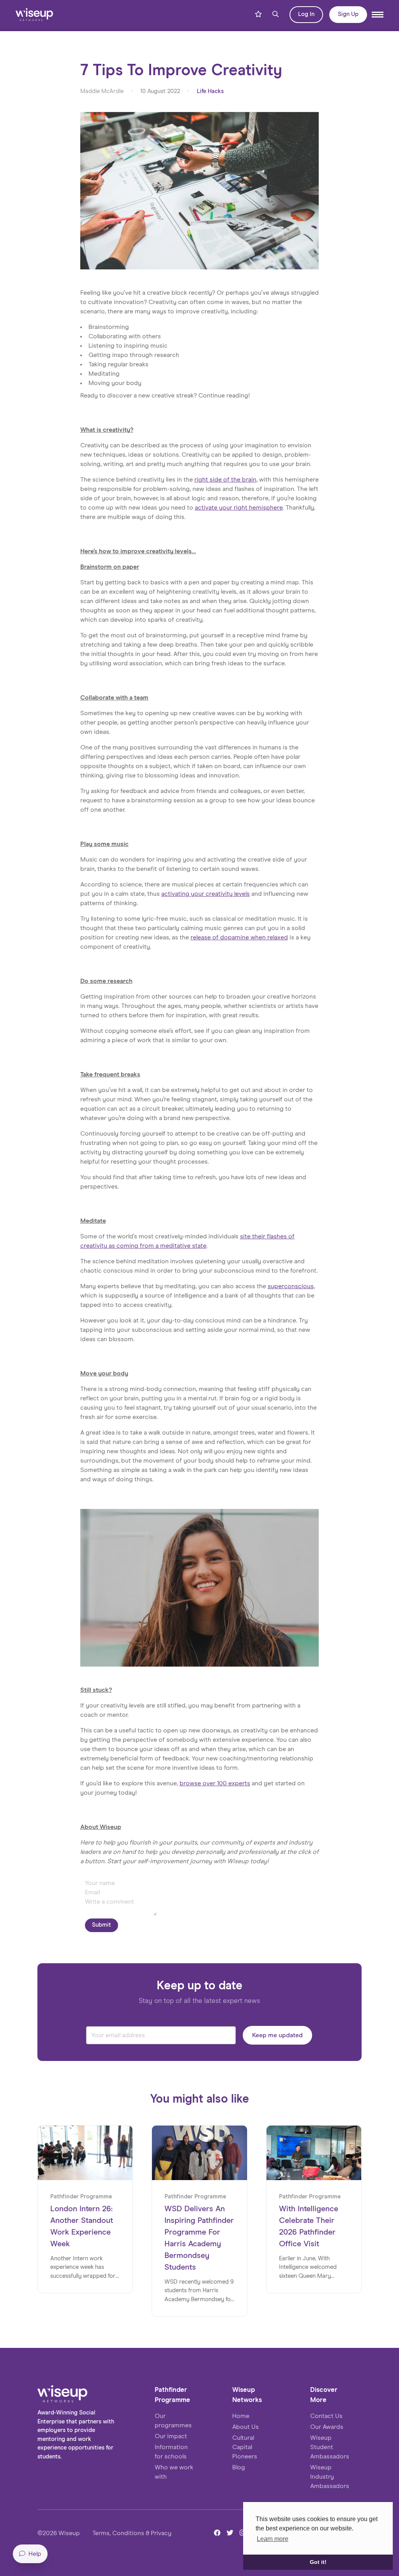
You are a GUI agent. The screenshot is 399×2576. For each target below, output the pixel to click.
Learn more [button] (273, 2539)
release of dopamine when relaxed (239, 937)
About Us (245, 2427)
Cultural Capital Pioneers (245, 2447)
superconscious (291, 1286)
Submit (102, 1925)
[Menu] (378, 15)
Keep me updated (277, 2035)
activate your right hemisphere (239, 508)
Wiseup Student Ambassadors (330, 2447)
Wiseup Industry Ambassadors (330, 2477)
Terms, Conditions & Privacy (132, 2533)
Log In (306, 14)
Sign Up (348, 14)
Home (241, 2416)
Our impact (171, 2436)
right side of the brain (225, 480)
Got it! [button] (318, 2562)
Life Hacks (210, 91)
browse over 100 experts (215, 1783)
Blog (239, 2467)
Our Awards (327, 2427)
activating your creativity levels (206, 894)
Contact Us (326, 2416)
